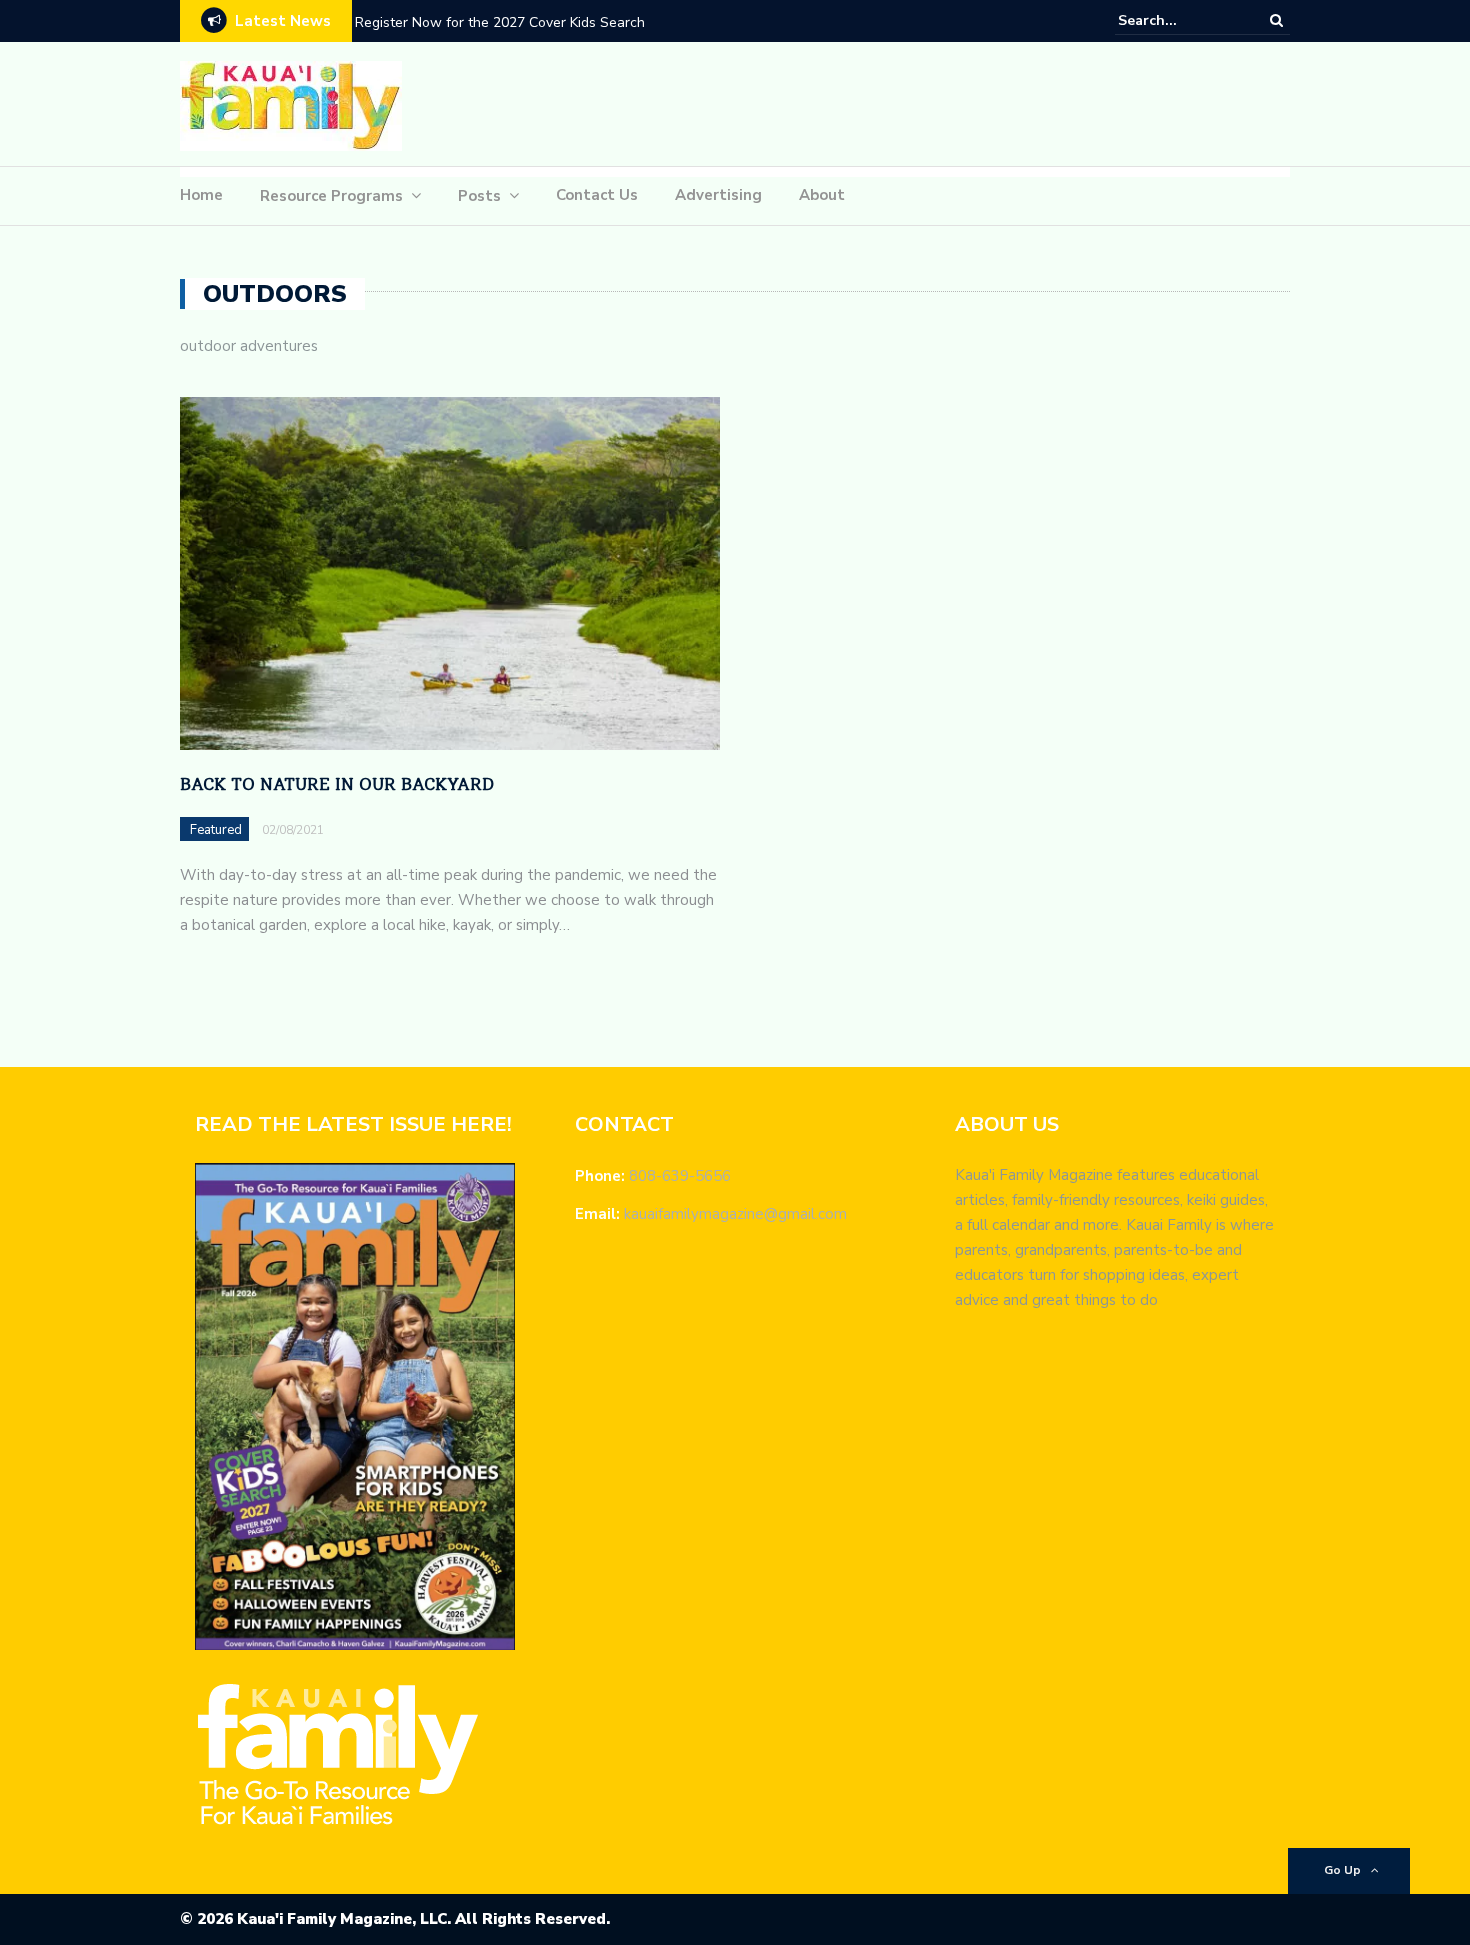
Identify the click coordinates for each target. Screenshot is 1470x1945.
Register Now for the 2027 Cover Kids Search (500, 22)
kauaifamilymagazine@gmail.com (735, 1214)
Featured (216, 830)
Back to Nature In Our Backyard (337, 784)
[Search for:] (1179, 20)
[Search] (1276, 20)
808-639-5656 (680, 1176)
